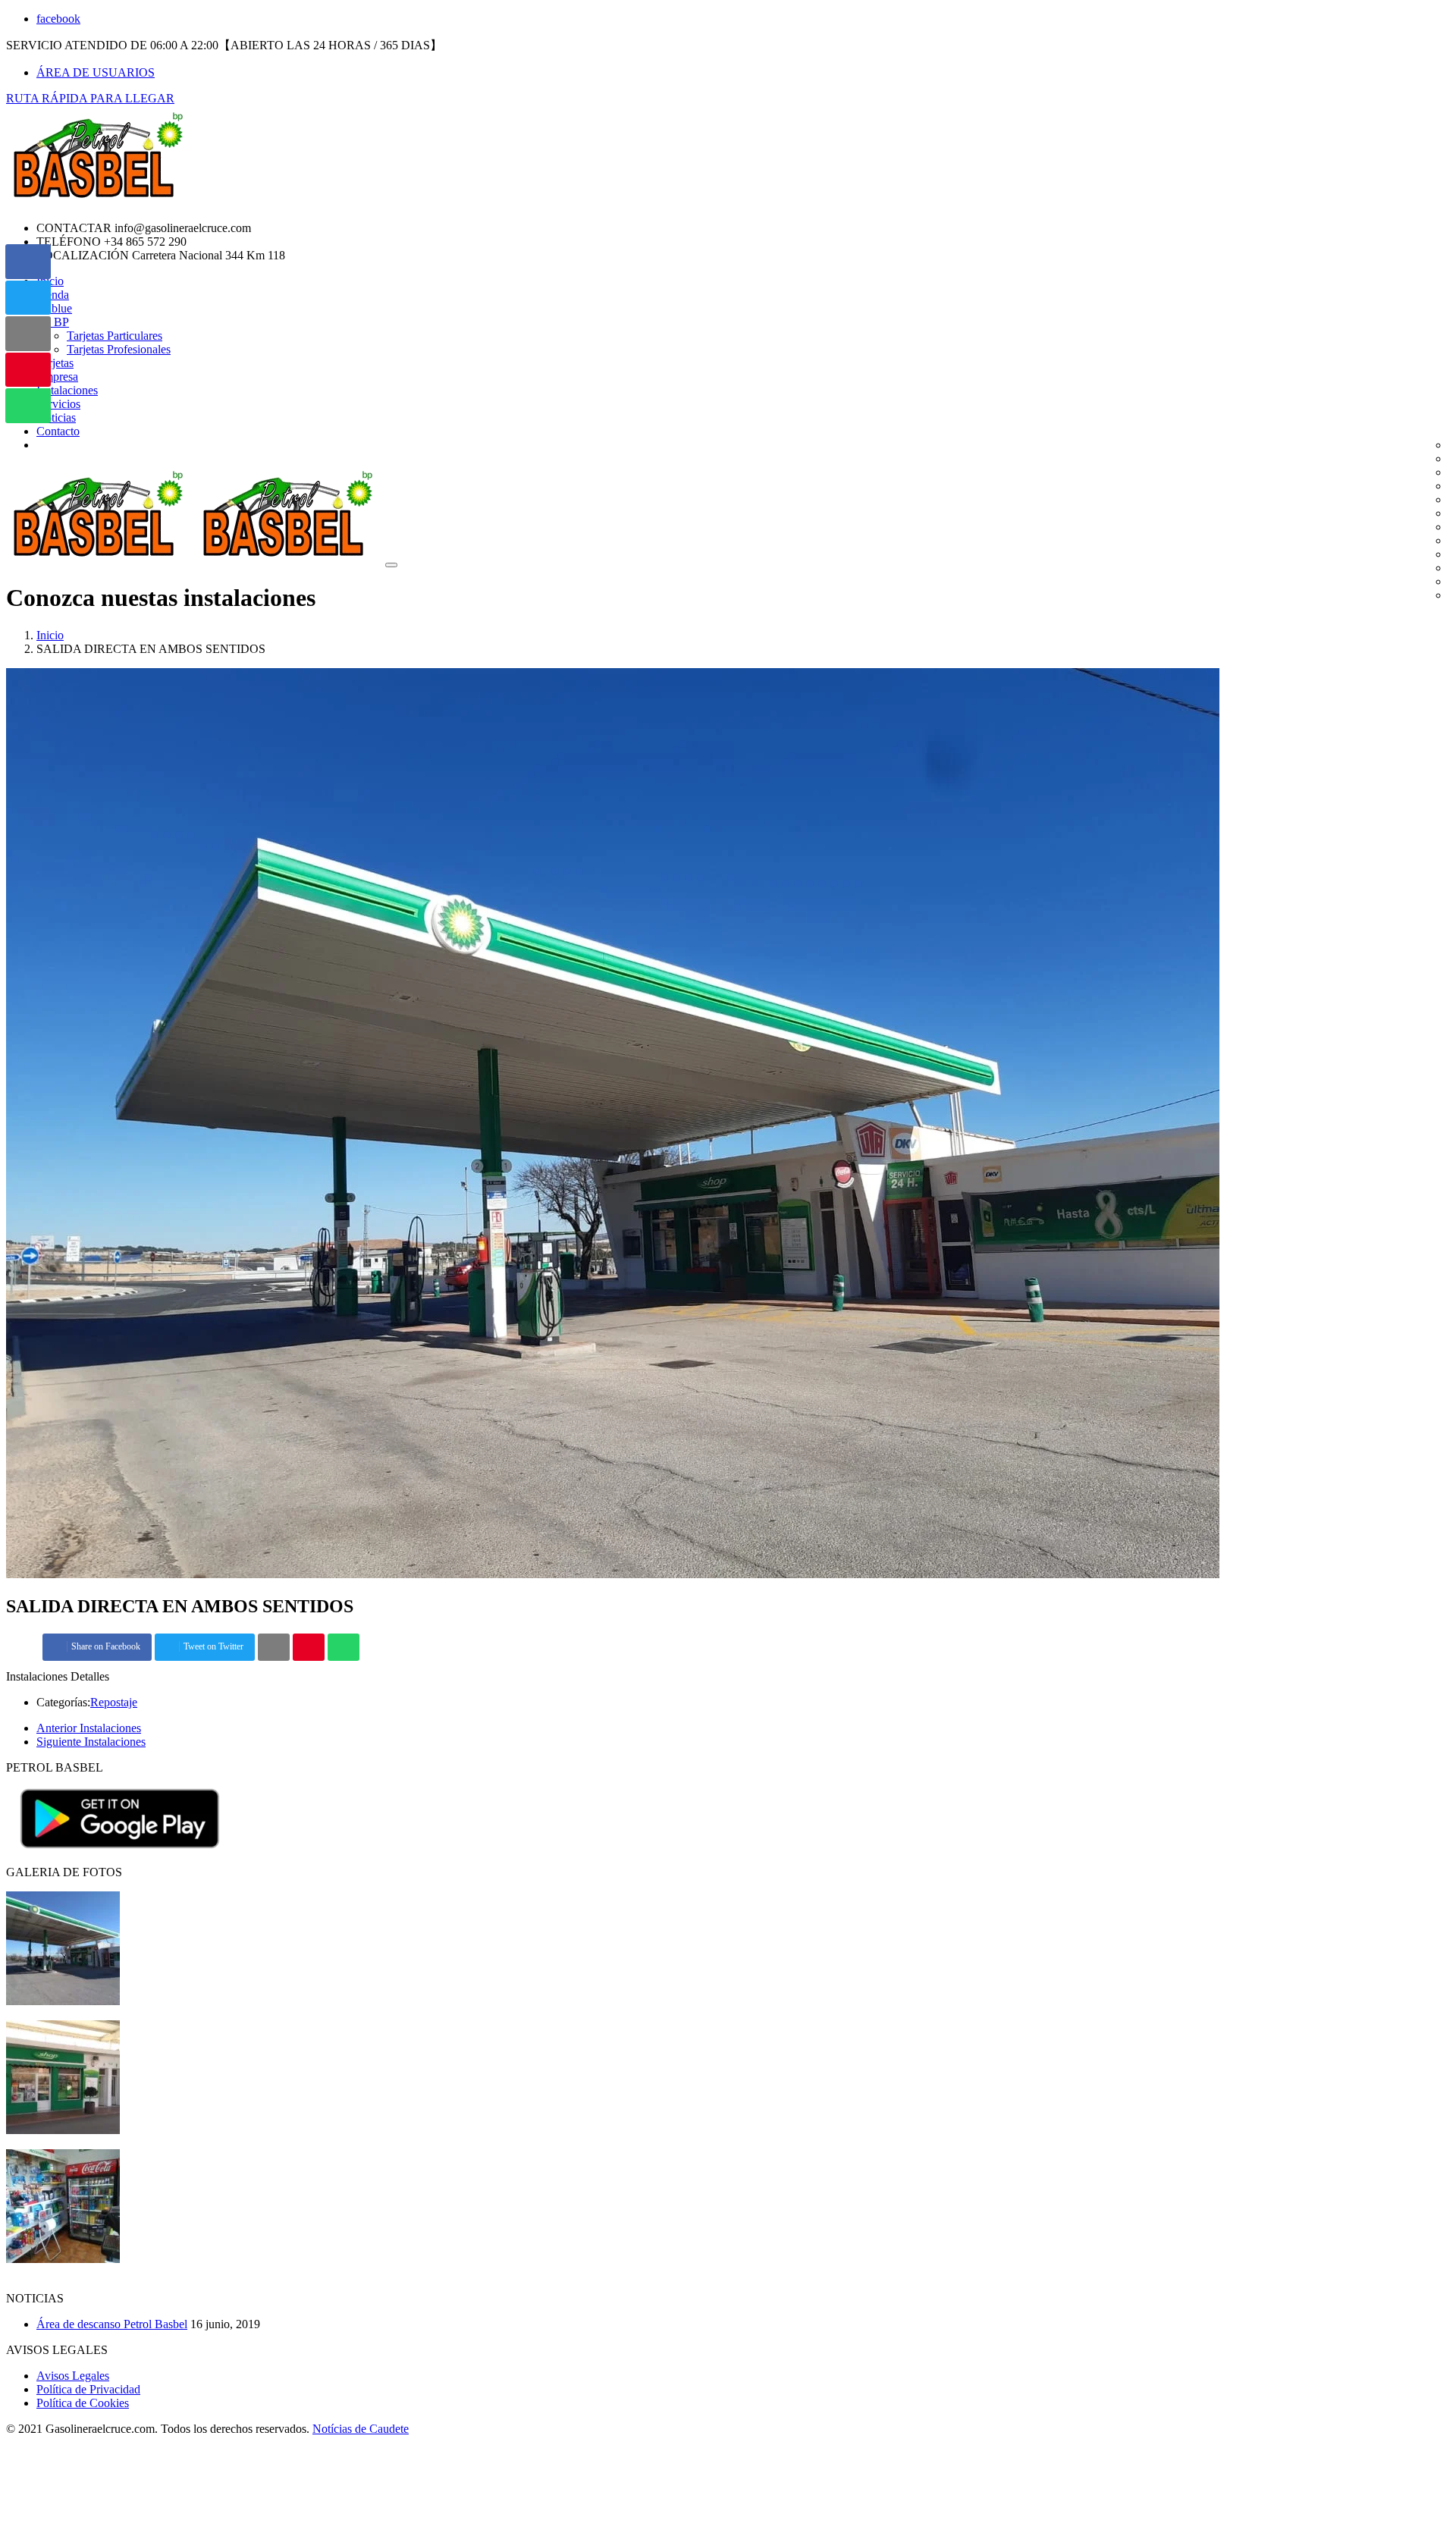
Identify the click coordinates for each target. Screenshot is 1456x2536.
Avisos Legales (73, 2376)
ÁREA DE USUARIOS (96, 72)
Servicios (58, 404)
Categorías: (63, 1702)
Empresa (57, 377)
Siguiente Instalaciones (91, 1742)
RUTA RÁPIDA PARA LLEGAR (90, 98)
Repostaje (114, 1702)
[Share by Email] (274, 1648)
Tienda (53, 295)
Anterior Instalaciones (89, 1728)
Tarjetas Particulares (115, 336)
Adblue (54, 308)
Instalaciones (67, 390)
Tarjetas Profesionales (119, 349)
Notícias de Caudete (361, 2429)
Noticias (56, 417)
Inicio (50, 635)
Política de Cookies (83, 2403)
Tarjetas (55, 363)
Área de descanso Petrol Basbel (112, 2324)
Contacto (58, 431)
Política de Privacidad (88, 2389)
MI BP (53, 322)
